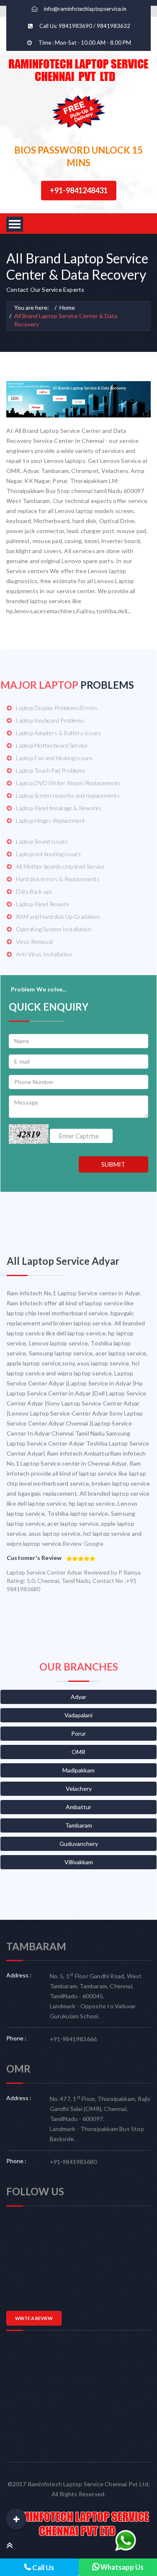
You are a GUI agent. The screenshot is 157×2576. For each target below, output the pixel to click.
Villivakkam (79, 1862)
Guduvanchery (79, 1844)
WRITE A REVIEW (34, 2318)
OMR (78, 1752)
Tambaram (79, 1825)
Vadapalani (78, 1715)
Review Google (83, 1543)
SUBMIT (113, 1164)
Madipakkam (78, 1770)
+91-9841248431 (79, 190)
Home (67, 307)
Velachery (79, 1789)
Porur (78, 1733)
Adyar (78, 1697)
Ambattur (78, 1807)
